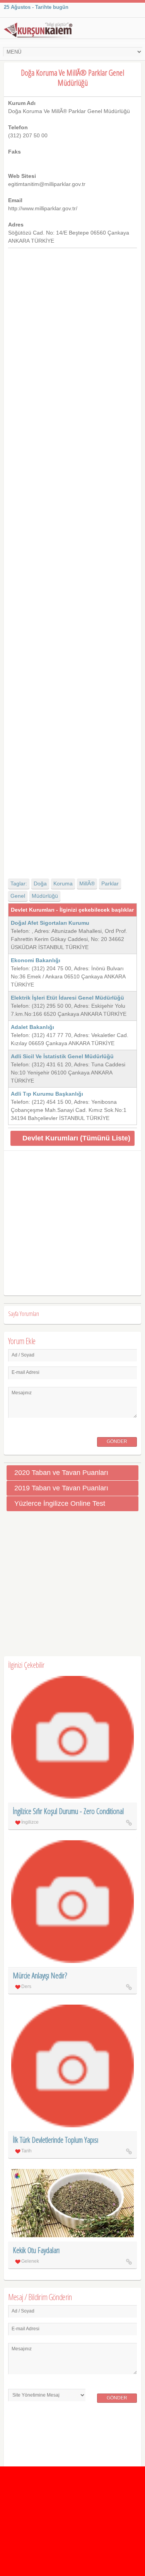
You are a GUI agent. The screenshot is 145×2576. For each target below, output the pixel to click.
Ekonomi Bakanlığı (36, 960)
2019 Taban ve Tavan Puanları (61, 1488)
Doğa (40, 883)
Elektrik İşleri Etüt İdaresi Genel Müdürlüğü (67, 998)
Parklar (110, 883)
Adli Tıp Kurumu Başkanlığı (47, 1094)
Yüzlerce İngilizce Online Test (60, 1503)
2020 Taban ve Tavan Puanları (61, 1473)
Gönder (117, 1441)
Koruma (63, 883)
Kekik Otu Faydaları (36, 2250)
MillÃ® (87, 883)
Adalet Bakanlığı (32, 1027)
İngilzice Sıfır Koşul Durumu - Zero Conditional (68, 1811)
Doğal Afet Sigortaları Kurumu (50, 923)
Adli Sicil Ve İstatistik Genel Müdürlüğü (62, 1056)
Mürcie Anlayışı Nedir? (40, 1975)
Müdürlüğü (45, 896)
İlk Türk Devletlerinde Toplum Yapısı (55, 2140)
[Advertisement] (73, 557)
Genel (18, 896)
